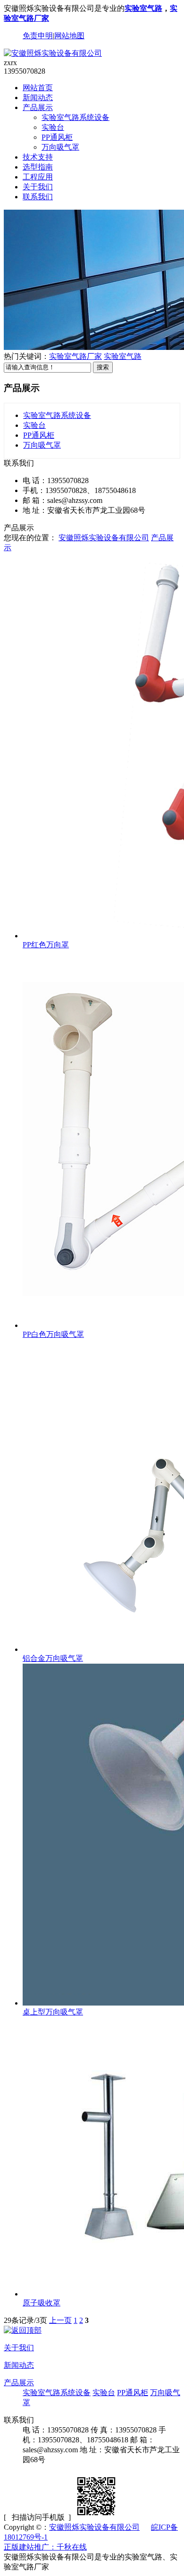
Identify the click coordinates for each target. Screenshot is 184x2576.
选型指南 (38, 167)
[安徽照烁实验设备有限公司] (53, 53)
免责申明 (38, 36)
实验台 (53, 127)
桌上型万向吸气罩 (53, 2012)
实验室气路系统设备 (75, 117)
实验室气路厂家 (75, 356)
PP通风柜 (57, 137)
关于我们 (38, 187)
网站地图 (69, 36)
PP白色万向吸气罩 (53, 1334)
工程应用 (38, 177)
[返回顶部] (23, 2330)
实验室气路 (143, 8)
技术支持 (38, 157)
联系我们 (38, 197)
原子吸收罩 (42, 2303)
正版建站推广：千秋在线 (45, 2547)
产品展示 (38, 107)
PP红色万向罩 (46, 945)
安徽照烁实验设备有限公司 (104, 538)
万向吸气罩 (60, 147)
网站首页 (38, 88)
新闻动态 (38, 98)
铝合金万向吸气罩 (53, 1658)
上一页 (60, 2320)
